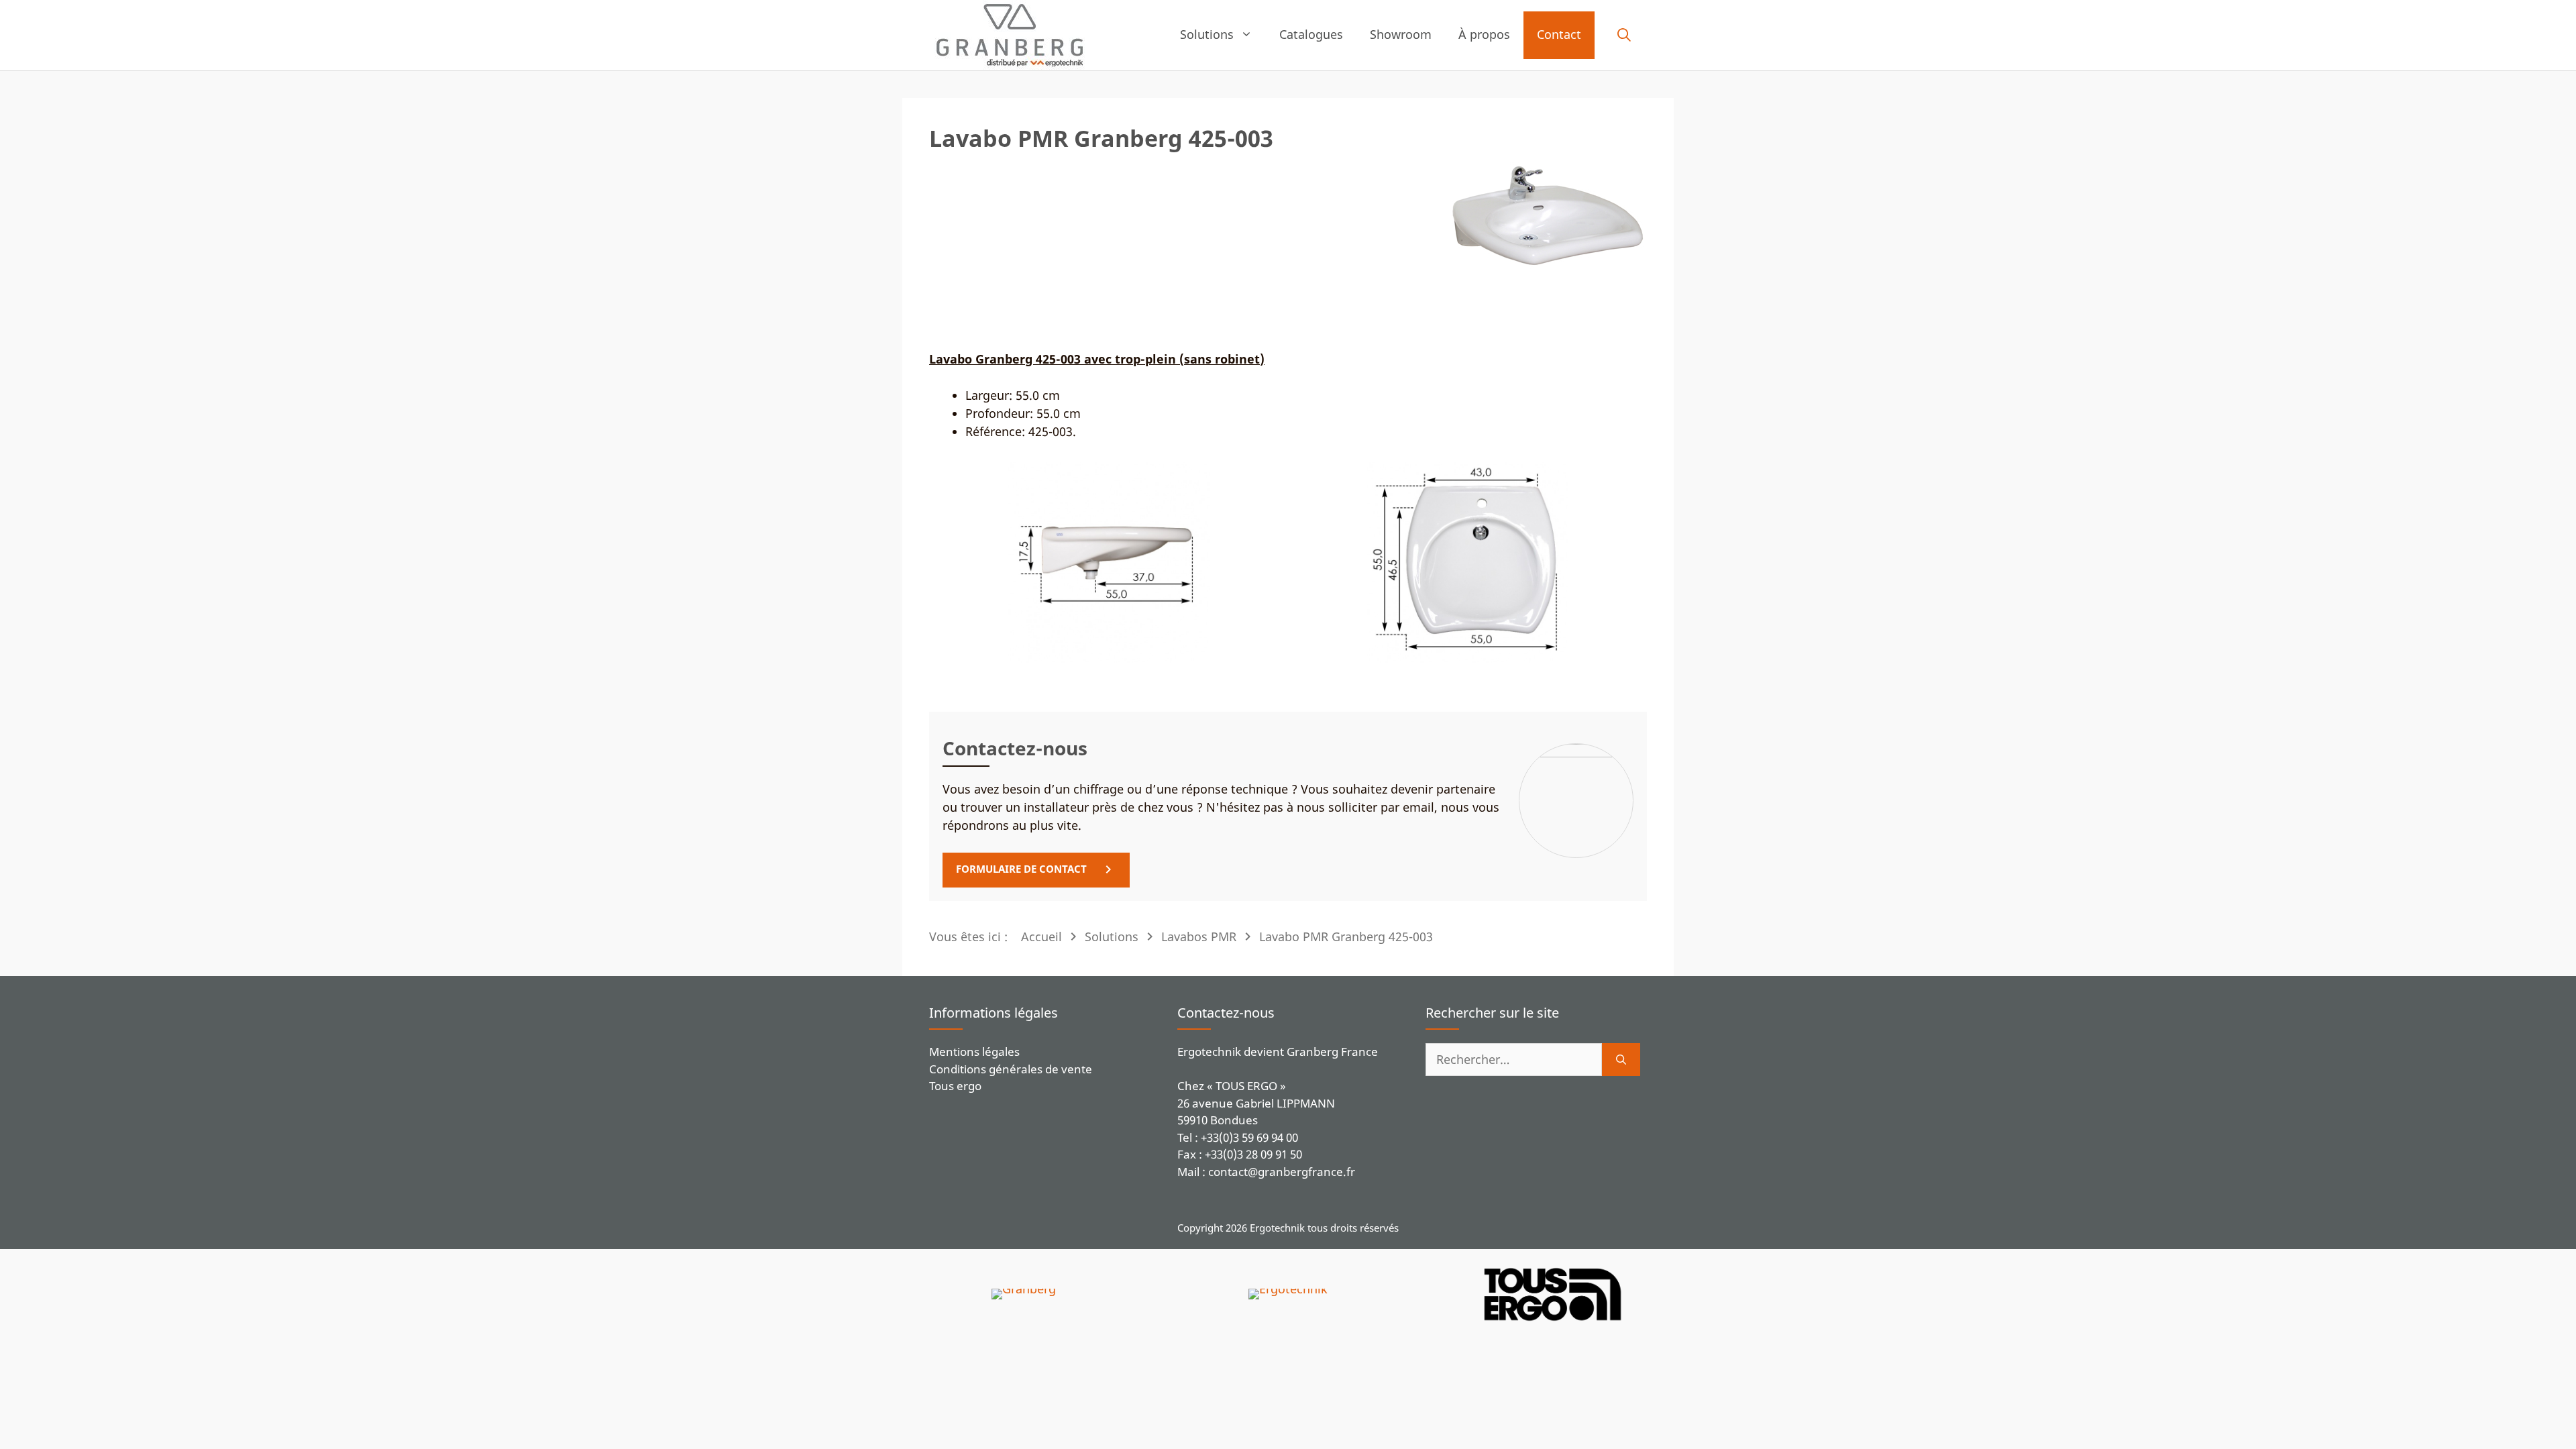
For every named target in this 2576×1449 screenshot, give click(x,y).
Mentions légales (974, 1052)
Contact (1559, 34)
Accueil (1041, 936)
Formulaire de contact (1021, 869)
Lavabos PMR (1199, 936)
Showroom (1401, 34)
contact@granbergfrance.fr (1282, 1172)
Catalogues (1311, 34)
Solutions (1207, 34)
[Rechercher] (1621, 1060)
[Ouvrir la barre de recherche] (1624, 36)
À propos (1484, 34)
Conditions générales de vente (1011, 1069)
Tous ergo (955, 1086)
